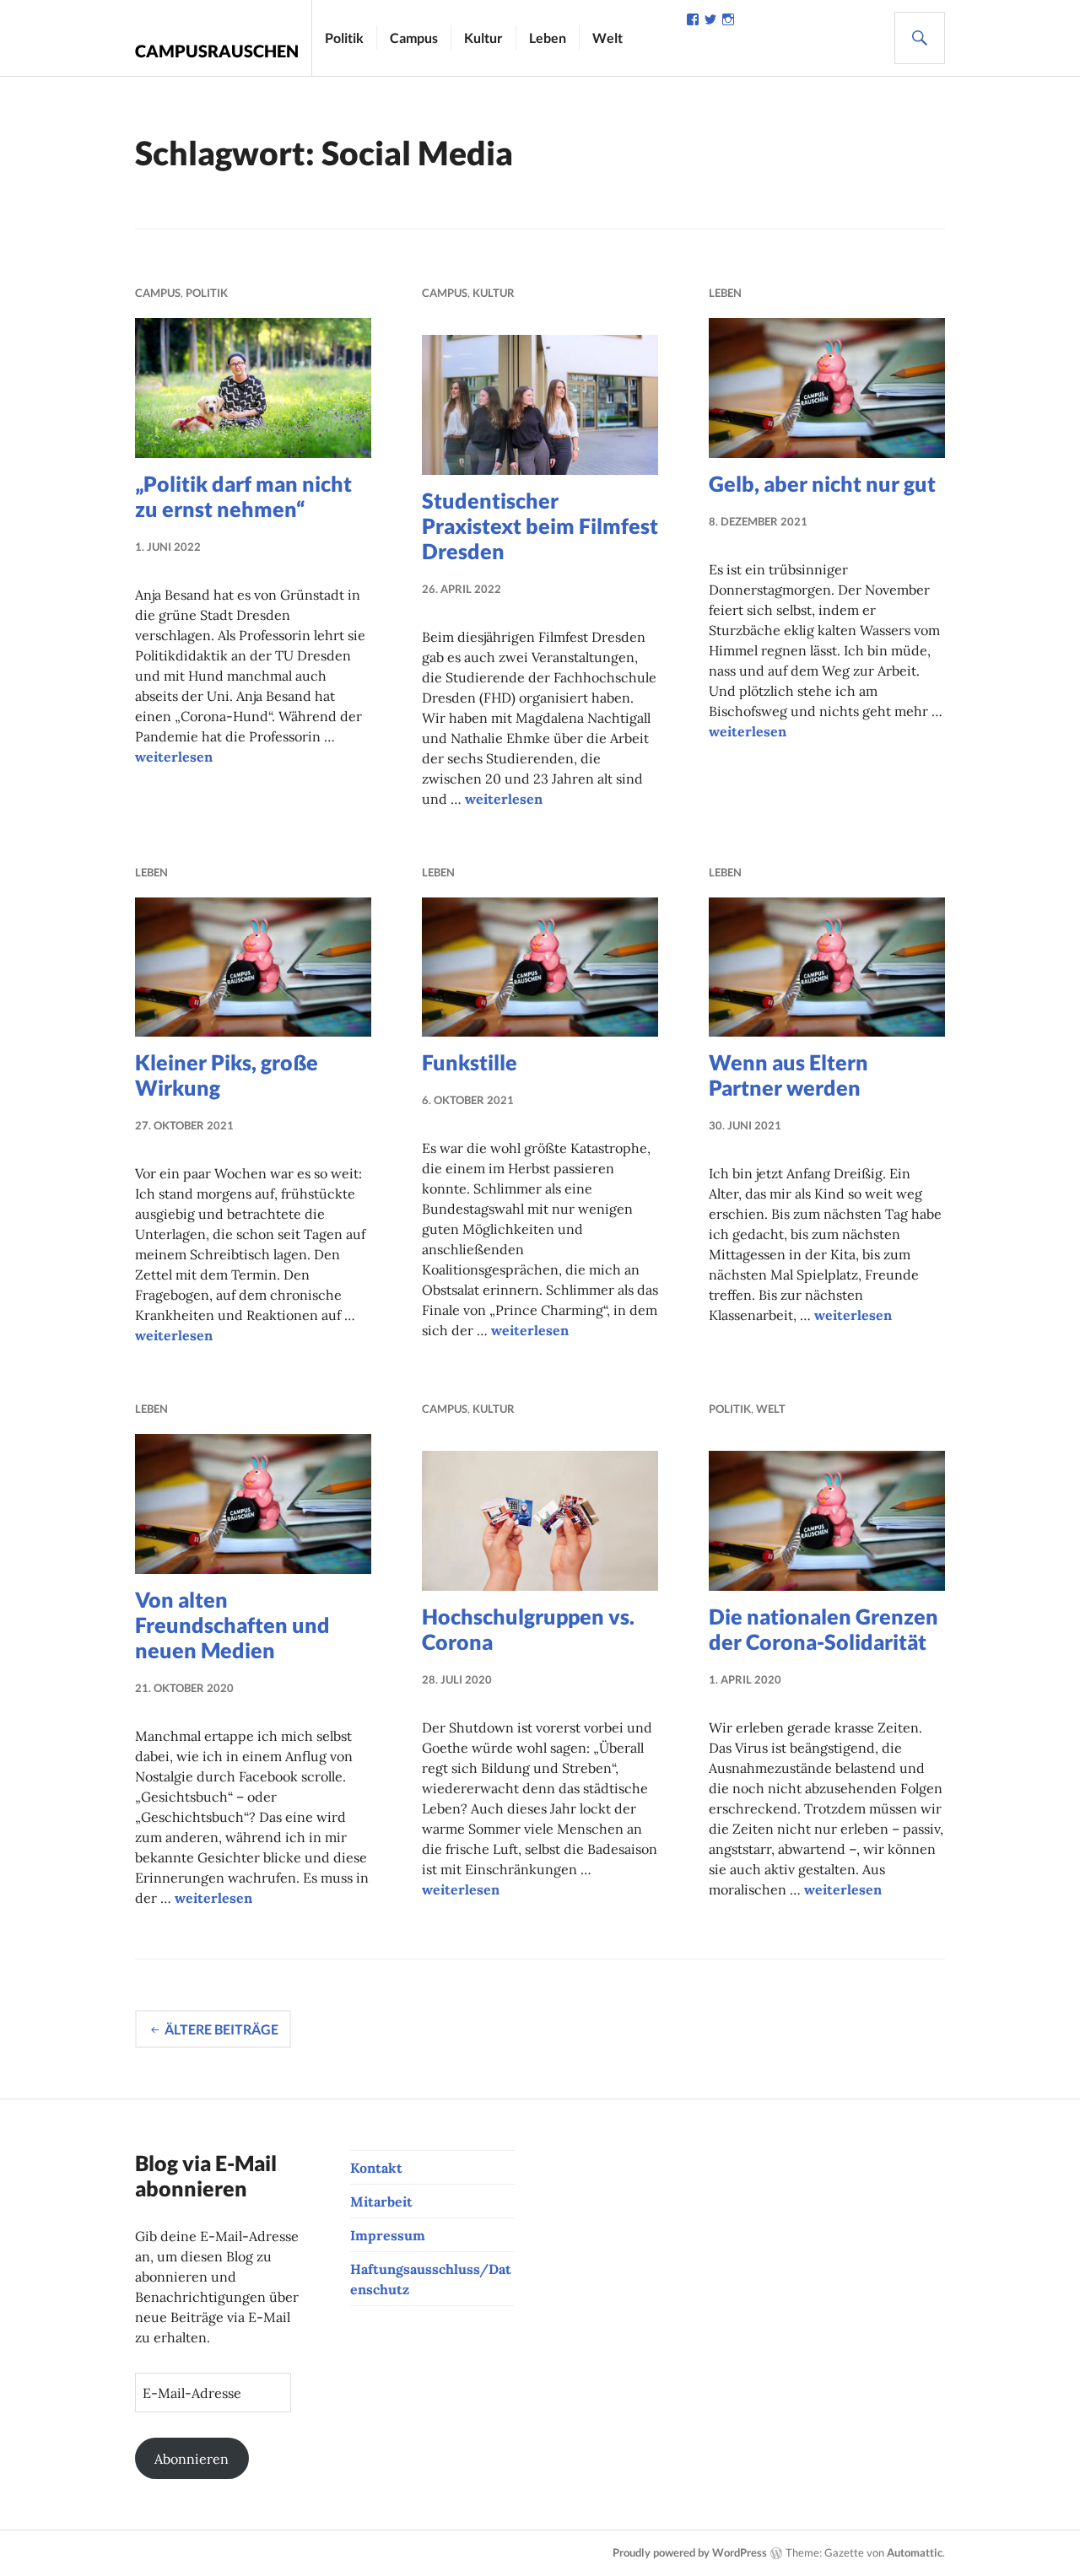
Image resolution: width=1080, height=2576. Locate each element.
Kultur (483, 38)
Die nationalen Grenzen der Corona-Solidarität (823, 1629)
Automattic (915, 2552)
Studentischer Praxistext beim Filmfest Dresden (540, 525)
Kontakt (376, 2168)
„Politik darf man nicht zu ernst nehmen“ (243, 496)
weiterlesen (174, 757)
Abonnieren (192, 2459)
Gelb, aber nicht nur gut (822, 483)
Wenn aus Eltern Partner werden (788, 1075)
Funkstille (470, 1062)
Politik (344, 38)
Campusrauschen (217, 51)
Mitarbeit (381, 2201)
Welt (607, 38)
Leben (548, 38)
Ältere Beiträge (221, 2029)
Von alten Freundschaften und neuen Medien (232, 1625)
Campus (414, 38)
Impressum (388, 2235)
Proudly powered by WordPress (690, 2552)
